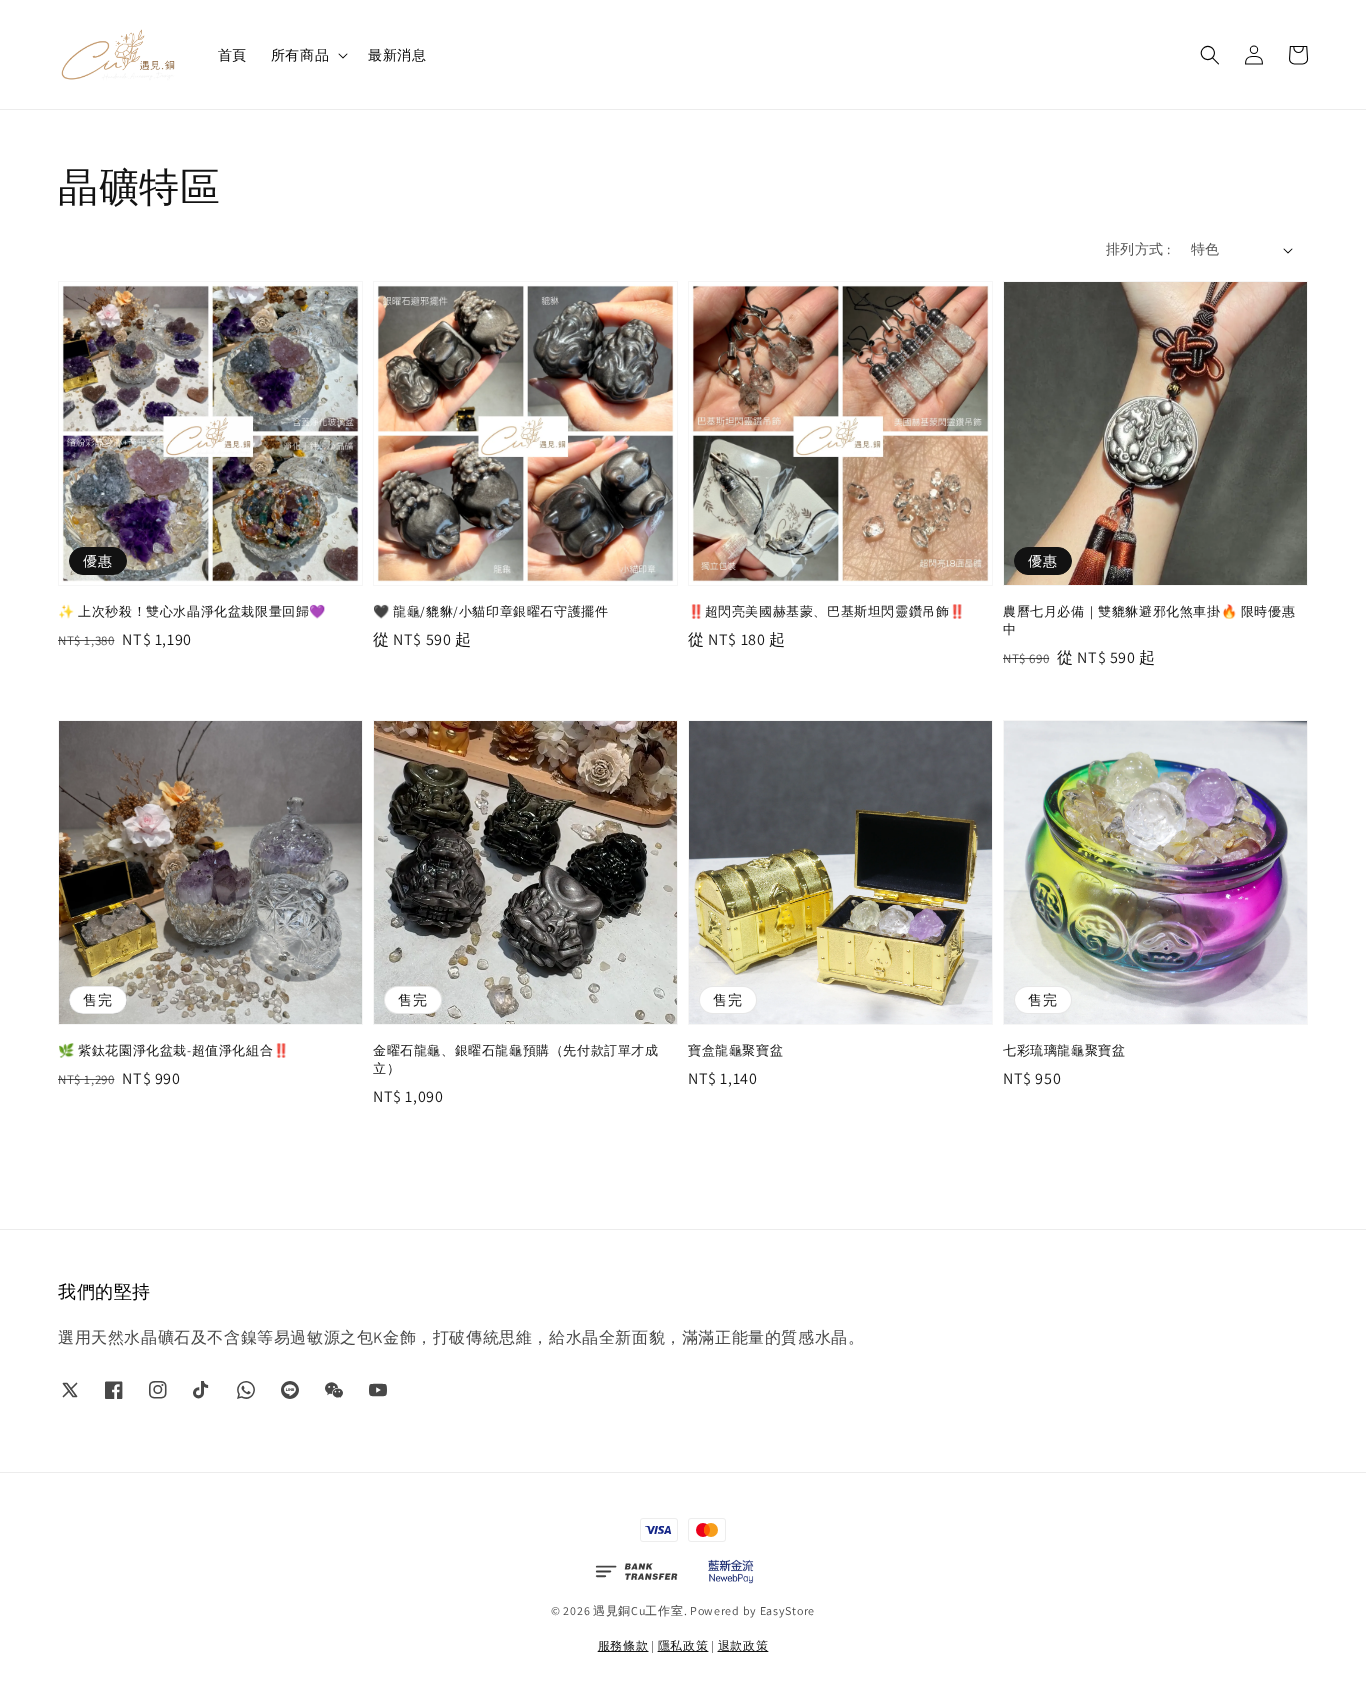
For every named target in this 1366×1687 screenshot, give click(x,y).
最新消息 (397, 55)
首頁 (232, 55)
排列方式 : (1138, 249)
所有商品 (300, 55)
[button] (1210, 55)
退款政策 (743, 1645)
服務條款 (623, 1645)
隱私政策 (683, 1645)
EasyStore (787, 1610)
